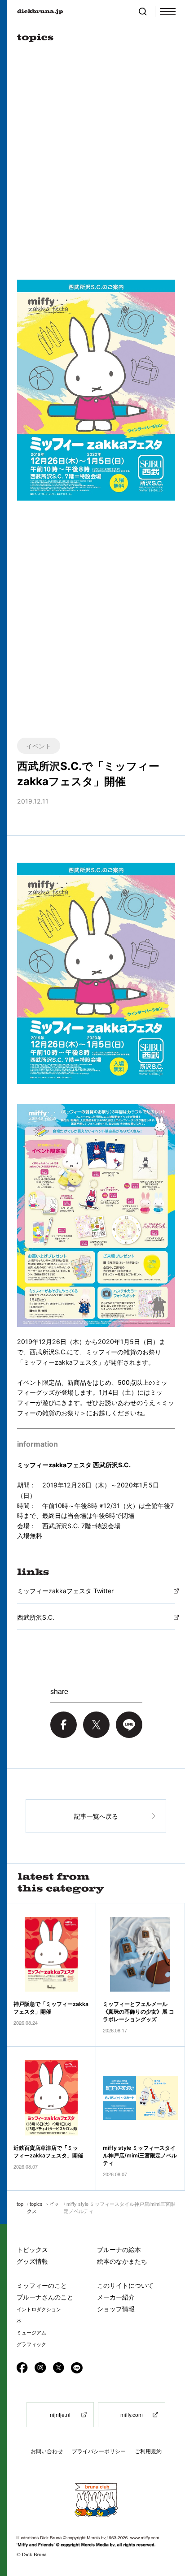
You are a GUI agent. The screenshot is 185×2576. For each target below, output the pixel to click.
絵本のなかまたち (122, 2261)
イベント (39, 746)
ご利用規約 (148, 2451)
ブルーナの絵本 (119, 2250)
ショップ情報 (116, 2309)
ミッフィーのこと (42, 2285)
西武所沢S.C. (36, 1617)
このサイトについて (125, 2285)
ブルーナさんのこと (45, 2297)
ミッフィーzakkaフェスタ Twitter (65, 1591)
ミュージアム (31, 2333)
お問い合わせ (47, 2451)
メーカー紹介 (116, 2297)
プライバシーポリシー (99, 2451)
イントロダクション (39, 2309)
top (20, 2204)
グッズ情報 (32, 2261)
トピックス (32, 2250)
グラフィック (31, 2344)
